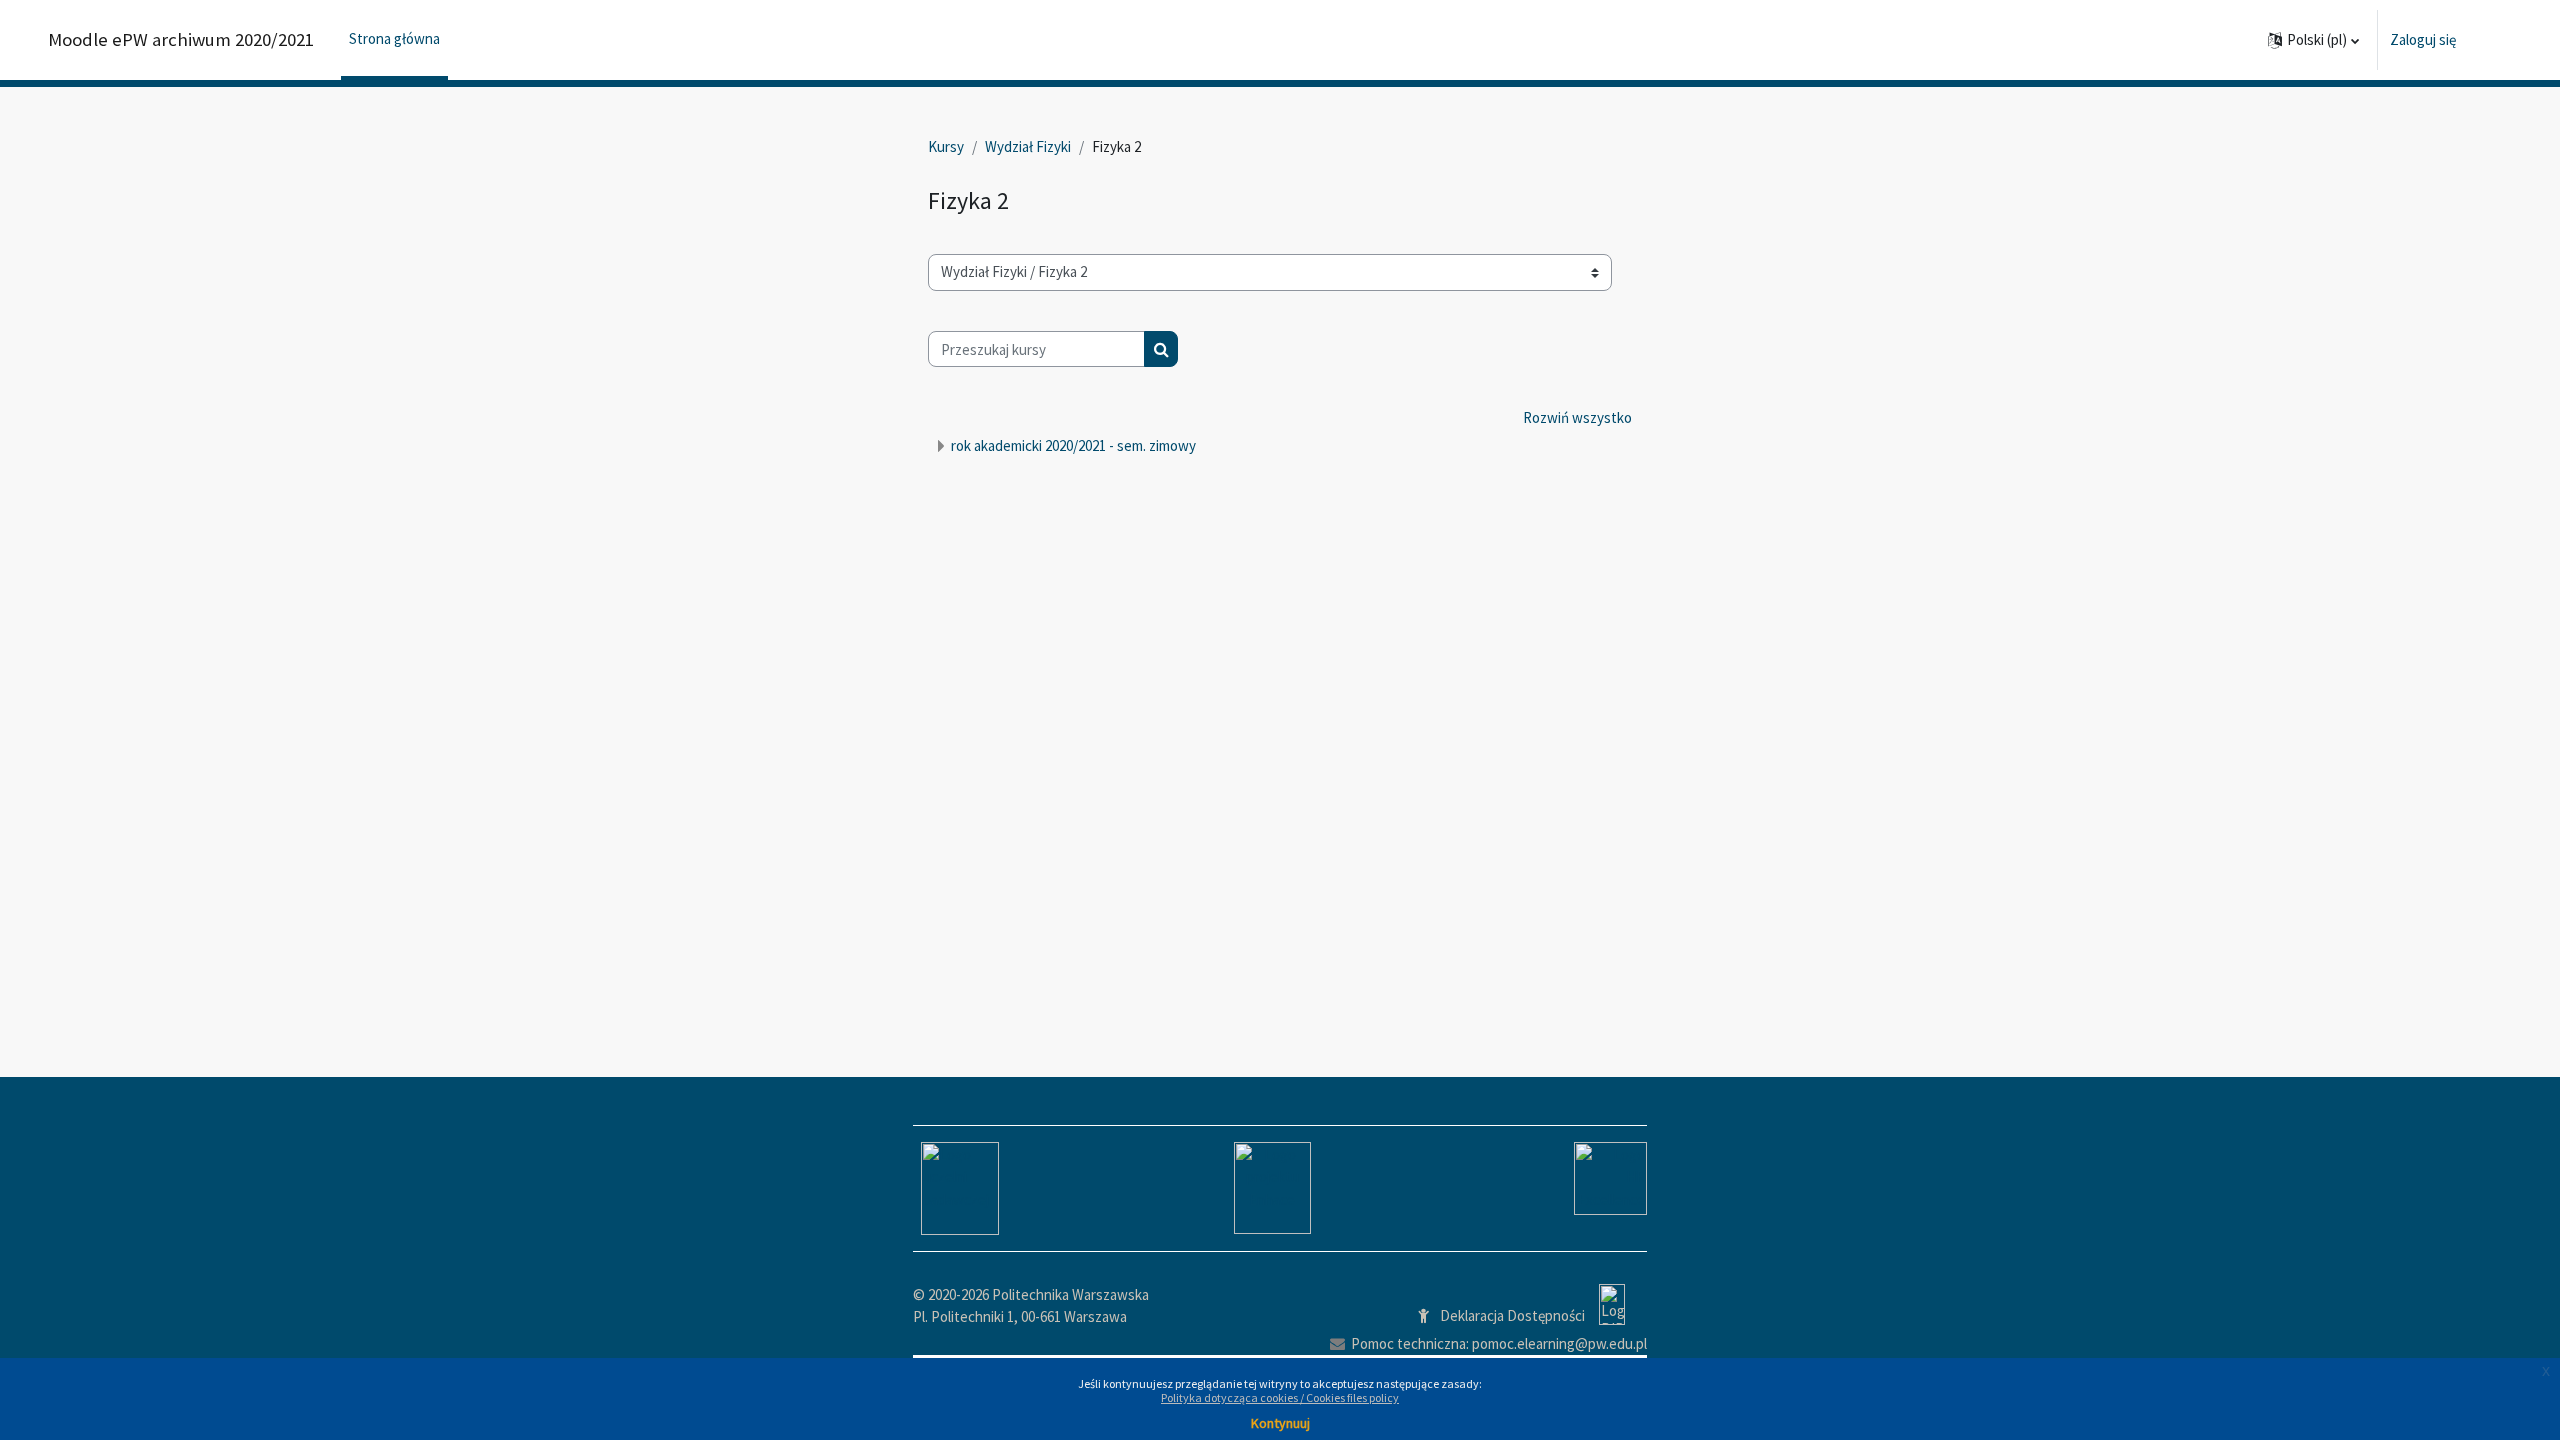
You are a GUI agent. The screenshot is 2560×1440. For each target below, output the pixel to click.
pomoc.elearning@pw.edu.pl (1559, 1343)
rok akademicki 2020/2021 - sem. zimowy (1073, 445)
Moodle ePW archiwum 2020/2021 (181, 39)
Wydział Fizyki (1028, 146)
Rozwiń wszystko (1577, 417)
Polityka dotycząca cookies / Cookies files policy (1280, 1397)
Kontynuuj (1280, 1423)
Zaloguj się (2423, 39)
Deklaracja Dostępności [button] (1512, 1315)
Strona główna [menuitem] (394, 38)
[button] (2313, 40)
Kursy (946, 146)
